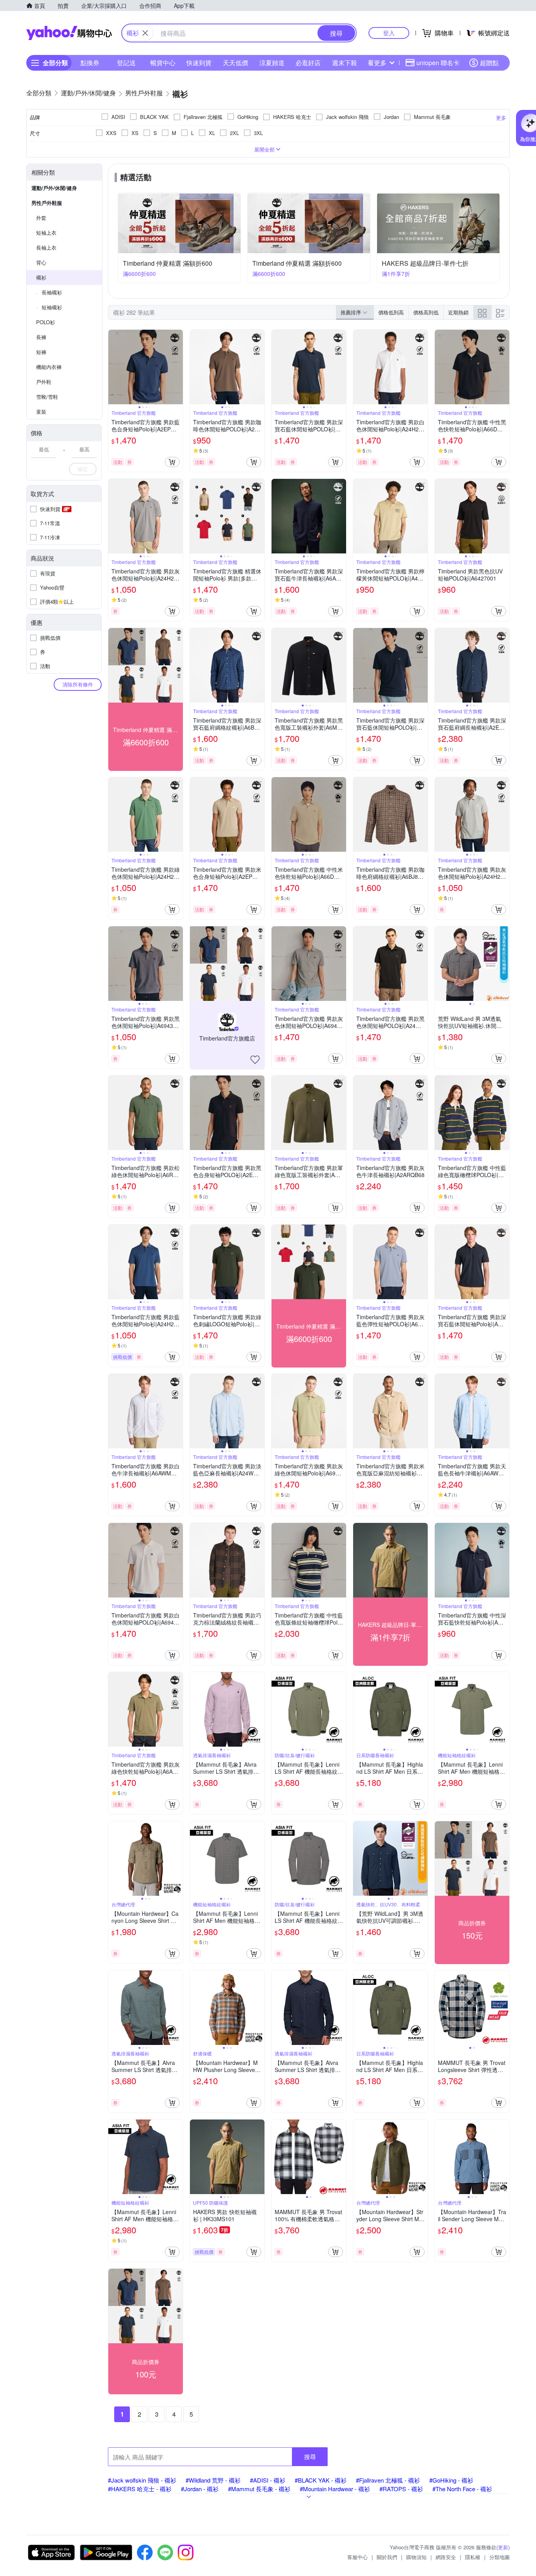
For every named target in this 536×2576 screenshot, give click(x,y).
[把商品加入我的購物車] (172, 462)
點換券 (90, 63)
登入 (389, 33)
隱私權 (473, 2557)
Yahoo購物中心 (69, 33)
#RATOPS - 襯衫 (401, 2489)
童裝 (41, 412)
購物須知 (416, 2557)
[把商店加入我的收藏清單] (255, 1060)
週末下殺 (345, 63)
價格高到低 (426, 312)
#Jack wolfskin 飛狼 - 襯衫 (142, 2480)
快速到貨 (199, 63)
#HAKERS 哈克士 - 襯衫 (140, 2489)
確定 (83, 469)
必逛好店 (308, 63)
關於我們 (387, 2557)
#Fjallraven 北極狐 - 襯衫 (388, 2480)
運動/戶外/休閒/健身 (54, 188)
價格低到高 (391, 312)
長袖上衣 (46, 247)
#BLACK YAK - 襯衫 (321, 2480)
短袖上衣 (46, 233)
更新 (503, 2547)
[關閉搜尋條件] (145, 33)
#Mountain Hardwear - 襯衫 (335, 2489)
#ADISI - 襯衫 (268, 2480)
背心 (41, 262)
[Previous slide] (113, 367)
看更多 (377, 63)
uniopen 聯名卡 (438, 63)
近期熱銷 (458, 312)
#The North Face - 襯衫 (462, 2489)
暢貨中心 (163, 63)
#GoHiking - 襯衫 (451, 2480)
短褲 (41, 352)
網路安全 (446, 2557)
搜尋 (310, 2456)
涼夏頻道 (272, 63)
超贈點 (489, 63)
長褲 (41, 337)
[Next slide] (178, 367)
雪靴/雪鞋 (47, 397)
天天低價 (235, 63)
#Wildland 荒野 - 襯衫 (213, 2480)
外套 (41, 218)
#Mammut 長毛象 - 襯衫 (259, 2489)
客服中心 (357, 2557)
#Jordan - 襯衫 (200, 2489)
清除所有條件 (78, 684)
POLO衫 (46, 322)
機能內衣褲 (49, 367)
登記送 (126, 63)
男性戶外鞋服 (47, 203)
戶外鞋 (44, 382)
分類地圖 (500, 2557)
